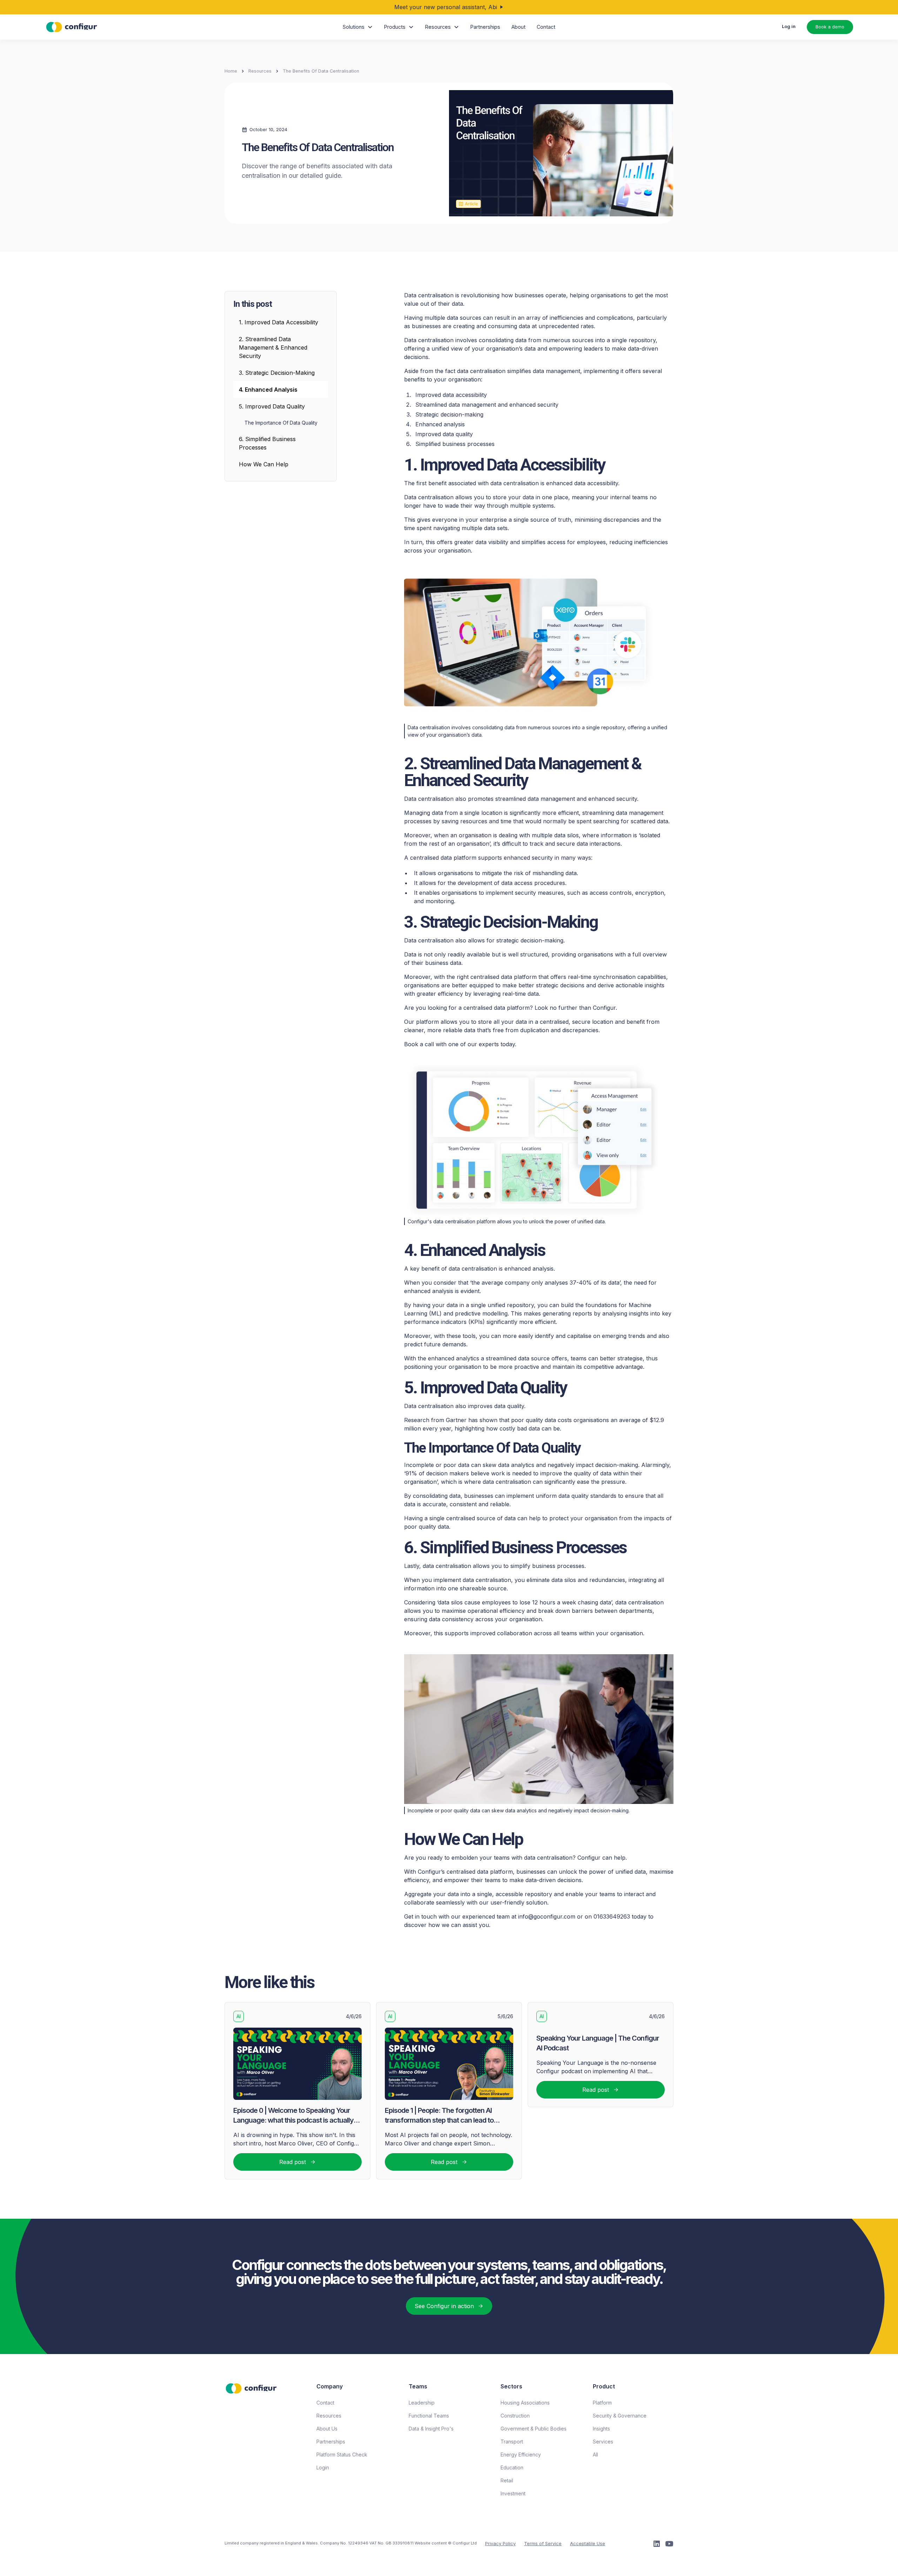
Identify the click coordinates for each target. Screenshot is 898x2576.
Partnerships (485, 27)
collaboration (515, 1633)
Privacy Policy (500, 2544)
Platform (602, 2403)
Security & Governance (620, 2416)
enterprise (493, 520)
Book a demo (830, 27)
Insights (601, 2429)
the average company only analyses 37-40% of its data (545, 1283)
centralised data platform (497, 1008)
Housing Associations (525, 2403)
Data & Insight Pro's (431, 2429)
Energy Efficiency (521, 2455)
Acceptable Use (588, 2544)
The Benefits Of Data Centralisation (321, 71)
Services (603, 2442)
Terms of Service (543, 2544)
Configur (604, 1008)
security (542, 858)
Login (323, 2467)
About (518, 27)
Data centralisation (429, 340)
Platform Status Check (342, 2455)
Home (231, 71)
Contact (546, 27)
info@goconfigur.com (547, 1916)
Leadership (422, 2403)
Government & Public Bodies (534, 2429)
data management (551, 799)
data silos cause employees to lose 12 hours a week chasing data (525, 1602)
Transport (512, 2442)
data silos (564, 1580)
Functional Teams (429, 2416)
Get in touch (420, 1916)
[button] (358, 27)
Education (512, 2467)
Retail (507, 2480)
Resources (260, 71)
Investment (513, 2493)
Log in (789, 26)
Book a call (419, 1044)
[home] (72, 27)
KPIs (477, 1322)
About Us (327, 2429)
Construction (515, 2416)
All (595, 2455)
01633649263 (612, 1916)
